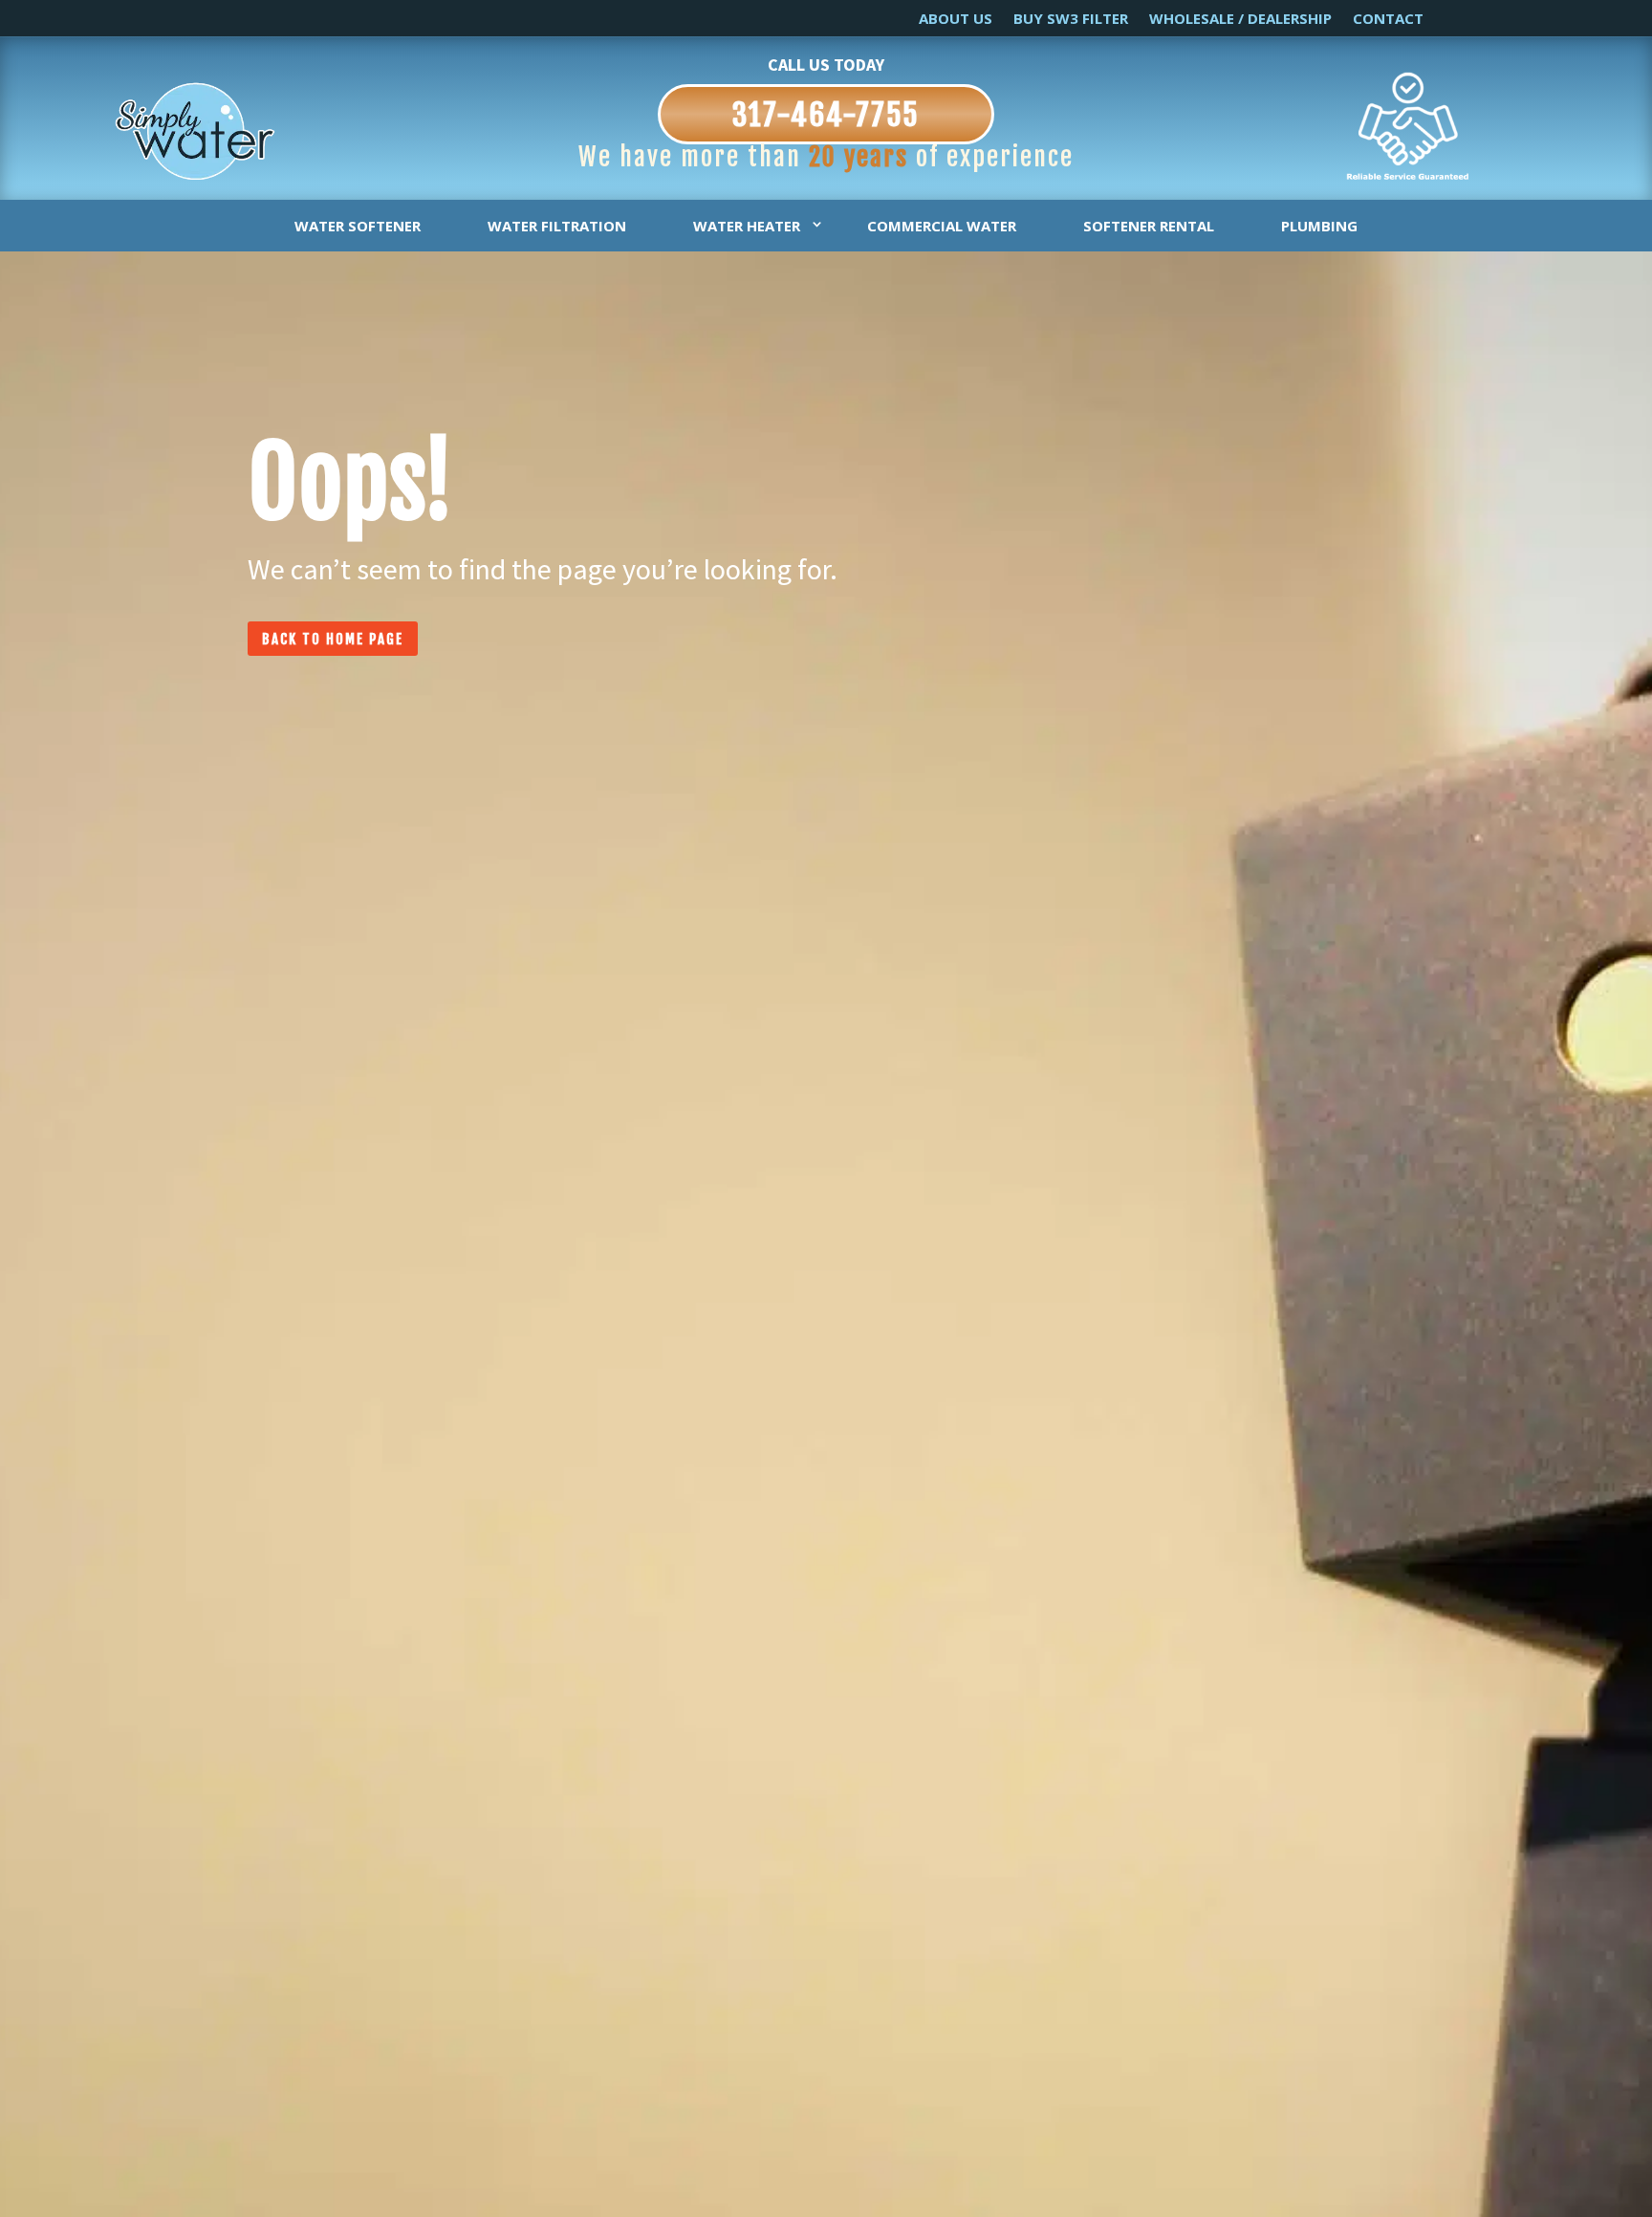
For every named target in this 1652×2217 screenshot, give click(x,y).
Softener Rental (1149, 226)
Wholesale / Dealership (1240, 20)
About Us (956, 20)
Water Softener (358, 226)
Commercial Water (942, 226)
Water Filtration (557, 226)
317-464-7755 (826, 115)
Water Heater (747, 226)
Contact (1388, 20)
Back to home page (333, 639)
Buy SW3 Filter (1071, 20)
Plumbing (1319, 226)
